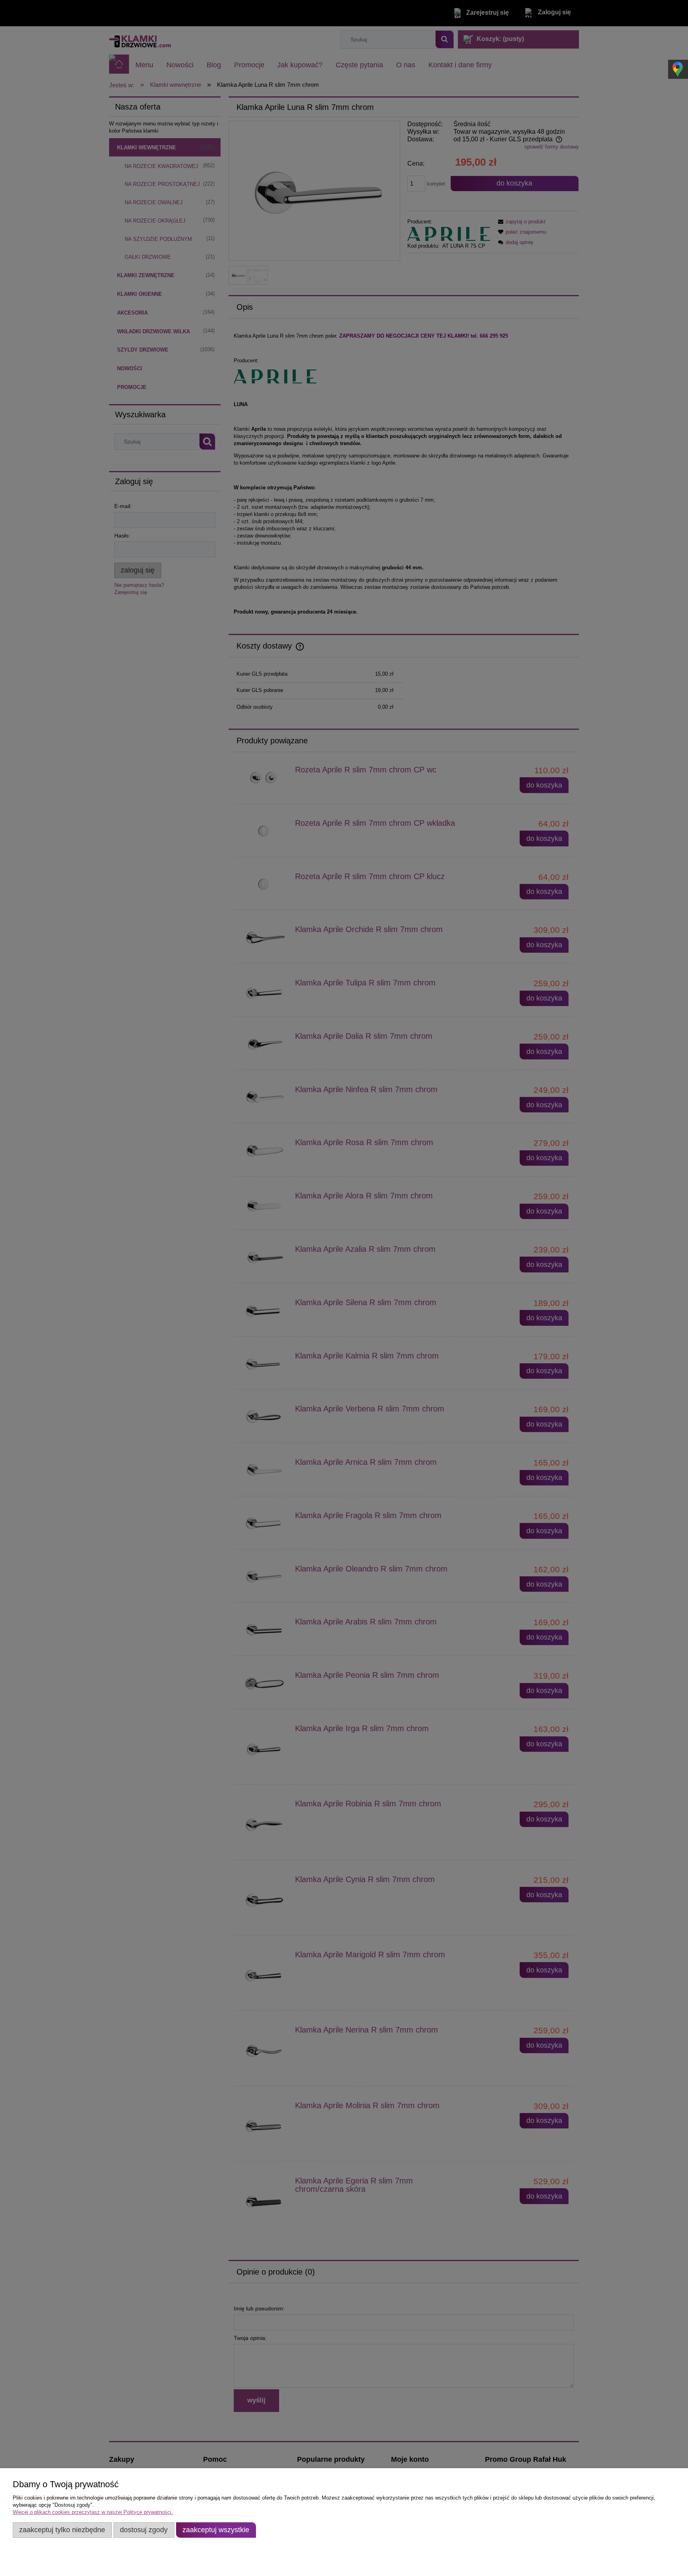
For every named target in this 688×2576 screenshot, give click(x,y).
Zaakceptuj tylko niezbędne (62, 2530)
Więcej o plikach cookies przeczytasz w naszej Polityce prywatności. (93, 2512)
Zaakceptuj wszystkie (216, 2530)
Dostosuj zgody (144, 2530)
